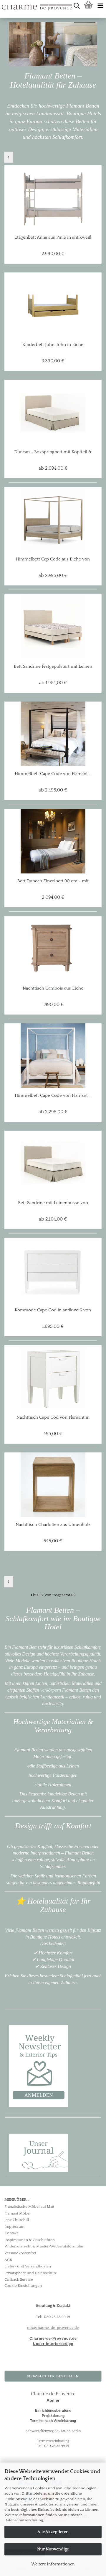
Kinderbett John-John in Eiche (53, 345)
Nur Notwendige (53, 2549)
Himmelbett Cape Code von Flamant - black (53, 774)
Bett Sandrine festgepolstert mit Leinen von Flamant (53, 667)
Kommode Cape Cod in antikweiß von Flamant (53, 1310)
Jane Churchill (17, 2220)
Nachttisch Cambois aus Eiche (53, 988)
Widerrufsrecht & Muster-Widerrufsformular (44, 2246)
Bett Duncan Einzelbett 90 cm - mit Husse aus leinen (53, 881)
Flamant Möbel (18, 2213)
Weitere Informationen (53, 2564)
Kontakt (11, 2233)
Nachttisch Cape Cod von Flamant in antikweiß (53, 1417)
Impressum (14, 2227)
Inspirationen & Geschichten (30, 2240)
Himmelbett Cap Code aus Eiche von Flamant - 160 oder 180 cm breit (53, 559)
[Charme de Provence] (2, 6)
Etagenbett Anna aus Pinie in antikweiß (53, 237)
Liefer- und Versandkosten (28, 2266)
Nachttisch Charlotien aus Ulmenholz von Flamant (53, 1525)
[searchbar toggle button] (77, 6)
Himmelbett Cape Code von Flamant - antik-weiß (53, 1096)
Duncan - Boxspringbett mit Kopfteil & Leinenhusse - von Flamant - (53, 452)
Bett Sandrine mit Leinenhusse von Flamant (53, 1203)
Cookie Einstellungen (23, 2286)
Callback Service (19, 2279)
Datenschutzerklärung (24, 2520)
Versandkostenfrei (20, 2253)
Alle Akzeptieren (53, 2532)
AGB (8, 2260)
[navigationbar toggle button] (100, 6)
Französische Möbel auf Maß (29, 2207)
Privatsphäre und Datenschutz (30, 2273)
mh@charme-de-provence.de (53, 2328)
